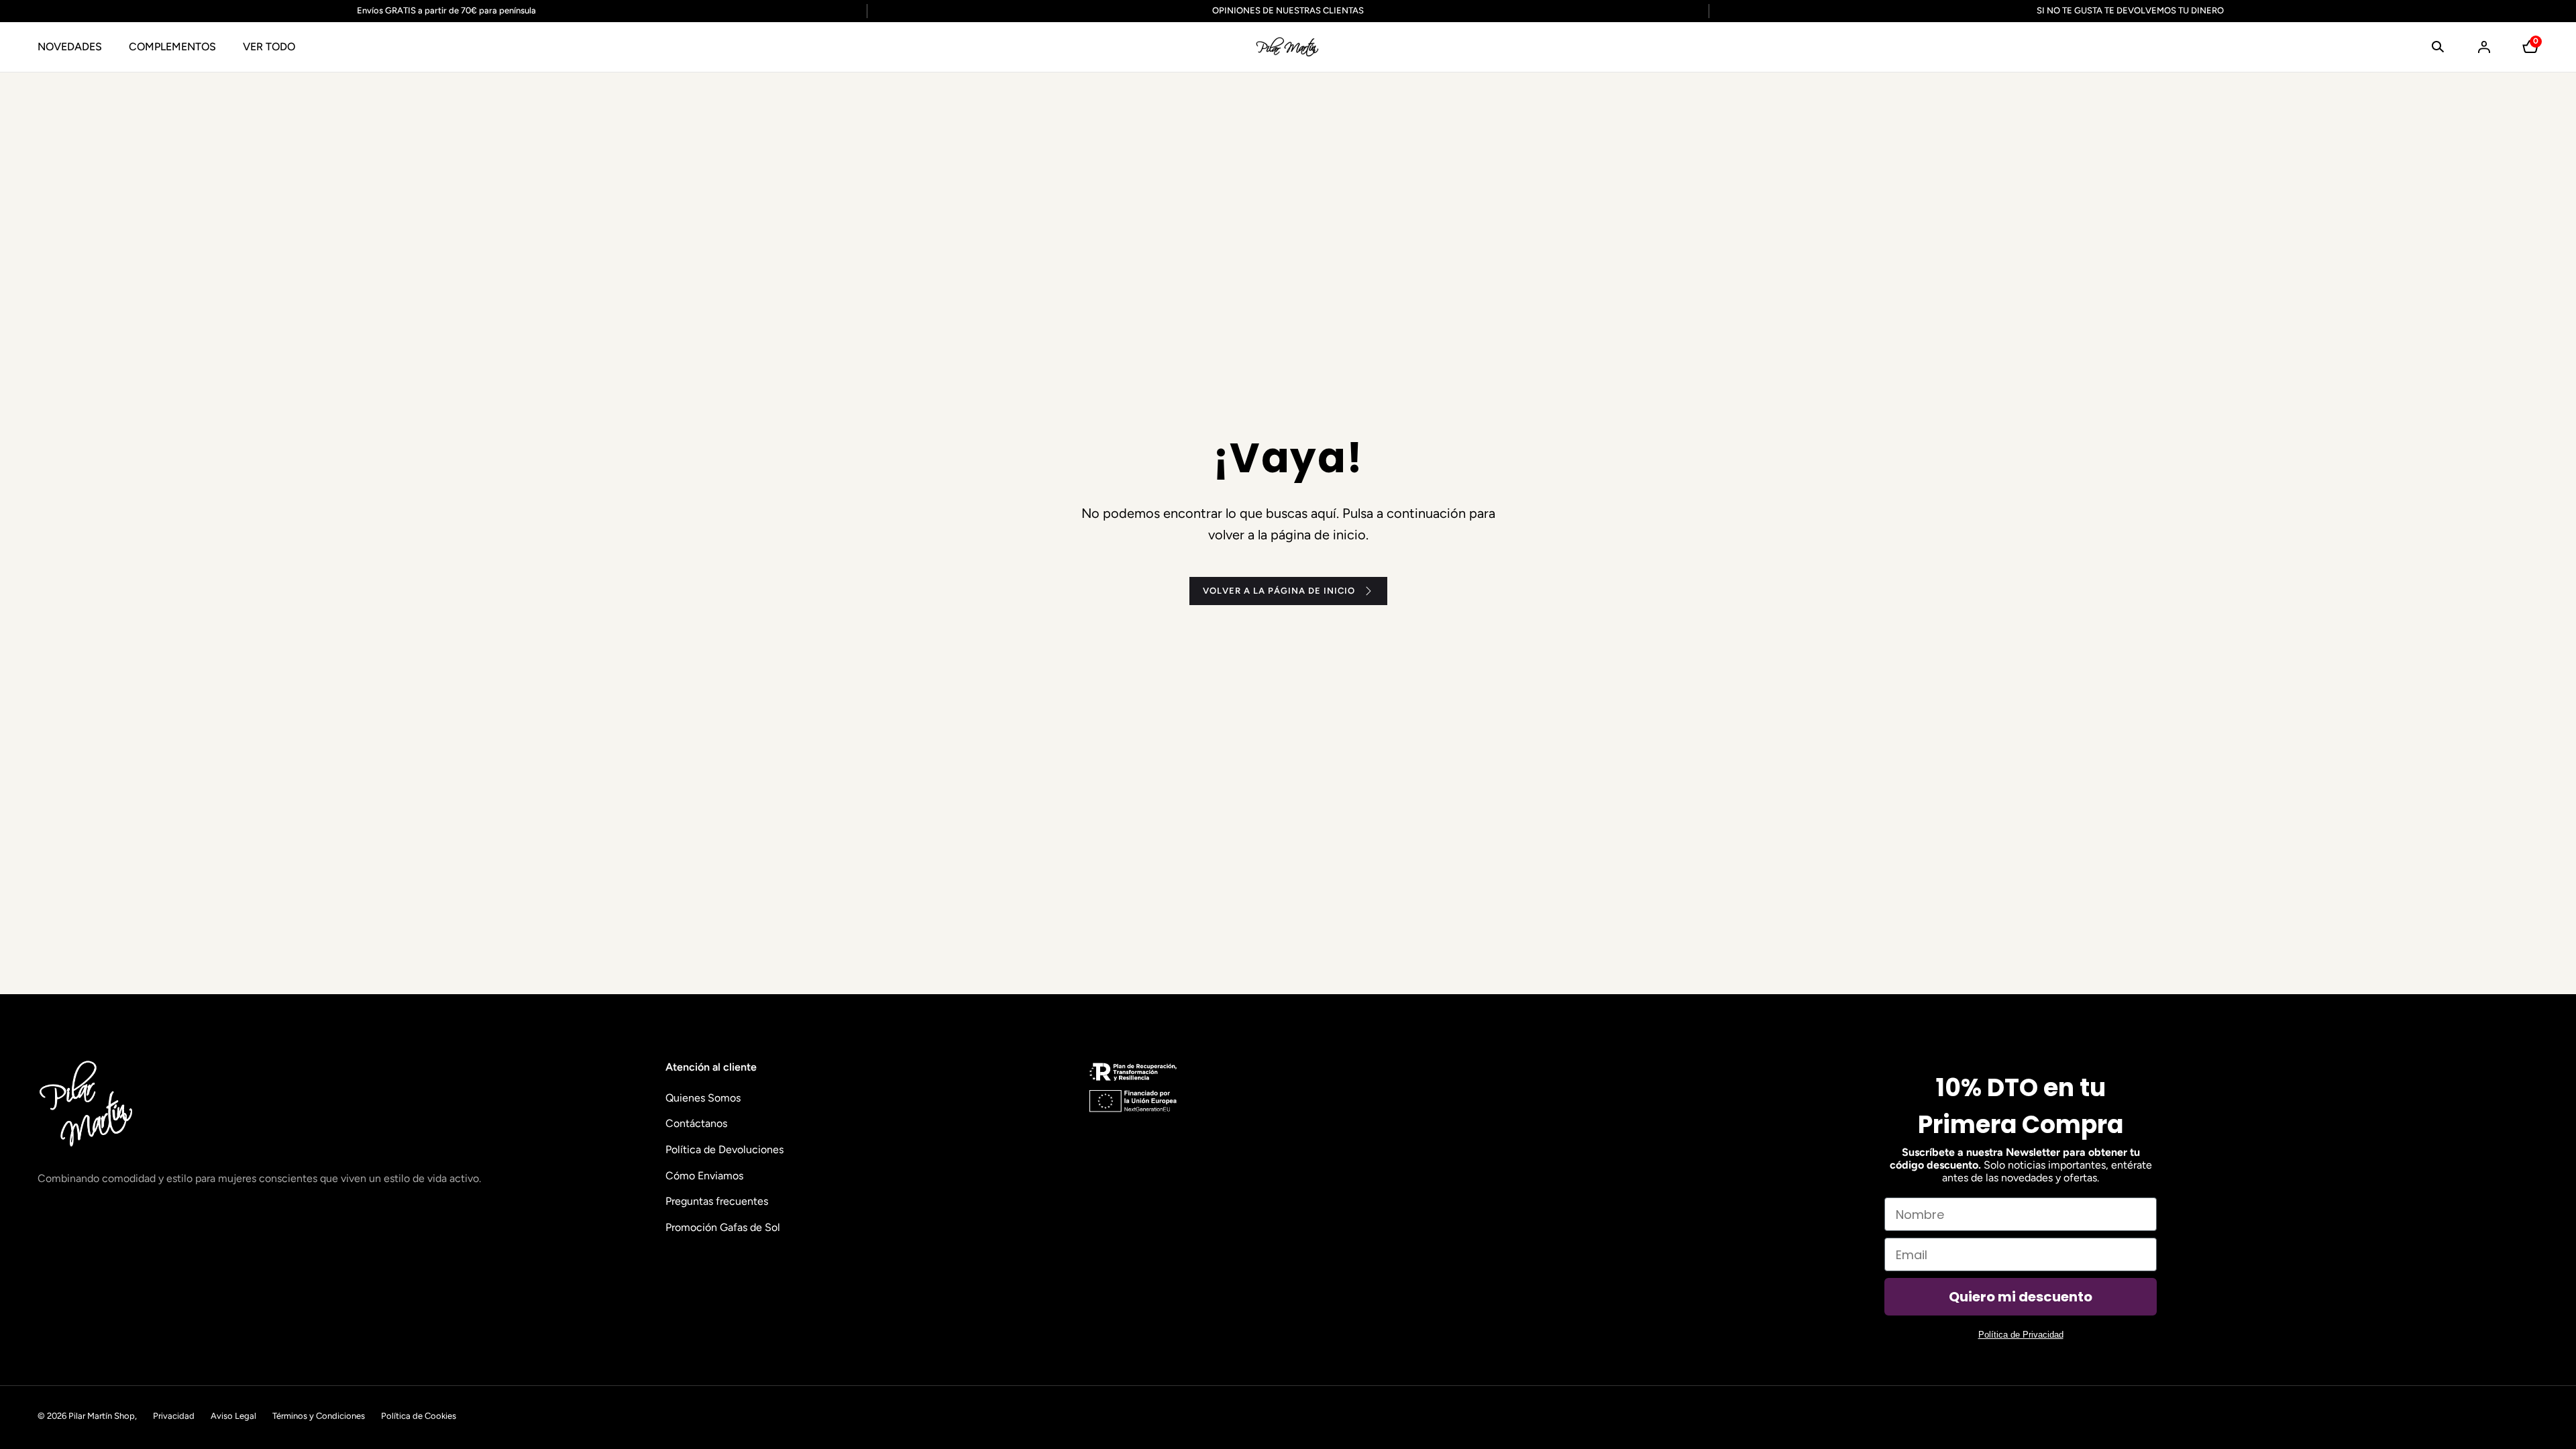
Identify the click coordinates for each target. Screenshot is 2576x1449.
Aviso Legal (233, 1416)
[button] (2438, 47)
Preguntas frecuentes (717, 1201)
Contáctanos (696, 1123)
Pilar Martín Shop (102, 1416)
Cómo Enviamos (704, 1176)
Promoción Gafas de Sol (723, 1227)
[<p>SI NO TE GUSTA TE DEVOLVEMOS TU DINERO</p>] (2122, 11)
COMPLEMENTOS (172, 47)
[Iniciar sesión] (2484, 47)
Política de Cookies (419, 1416)
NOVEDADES (70, 47)
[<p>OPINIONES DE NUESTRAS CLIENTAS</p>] (1288, 11)
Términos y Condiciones (319, 1416)
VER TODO (269, 47)
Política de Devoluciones (724, 1149)
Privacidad (174, 1416)
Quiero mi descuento (2021, 1297)
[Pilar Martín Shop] (1288, 47)
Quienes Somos (703, 1098)
